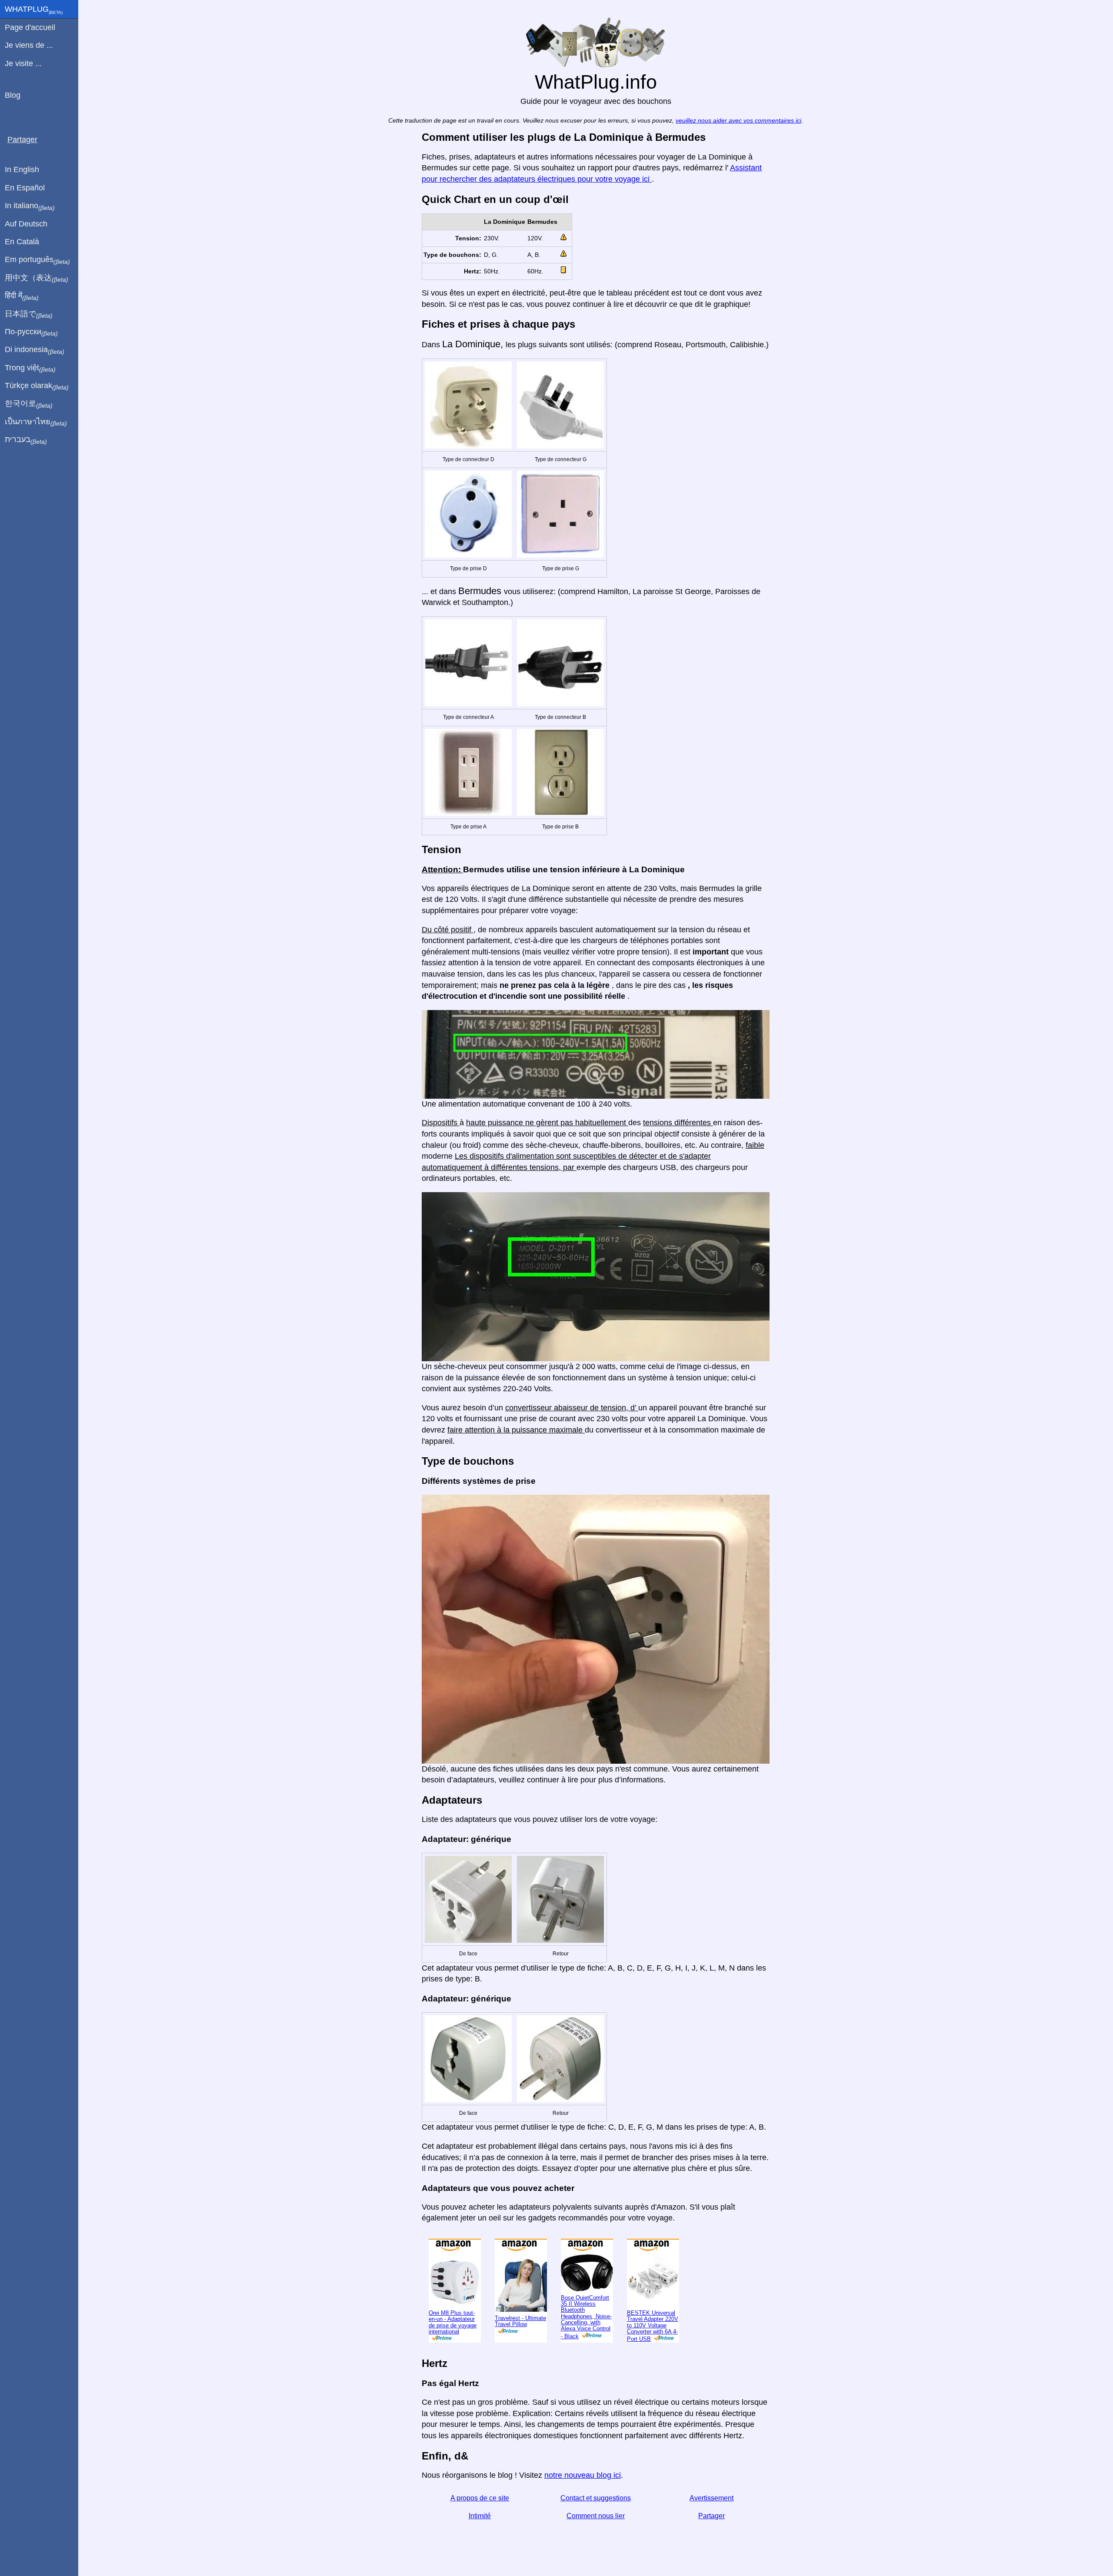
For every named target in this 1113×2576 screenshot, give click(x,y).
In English (22, 170)
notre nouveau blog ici (583, 2504)
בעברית (26, 440)
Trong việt (30, 368)
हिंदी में (22, 296)
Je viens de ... (29, 45)
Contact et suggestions (596, 2527)
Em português (37, 260)
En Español (25, 188)
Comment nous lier (596, 2544)
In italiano (30, 206)
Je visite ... (23, 63)
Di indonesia (35, 350)
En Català (22, 242)
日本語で (29, 314)
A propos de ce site (480, 2527)
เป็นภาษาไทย (36, 422)
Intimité (480, 2544)
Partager (711, 2544)
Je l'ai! (1067, 14)
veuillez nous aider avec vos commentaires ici (738, 149)
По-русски (31, 332)
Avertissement (711, 2527)
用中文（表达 (37, 278)
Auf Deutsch (26, 224)
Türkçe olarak (37, 386)
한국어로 (29, 404)
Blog (13, 95)
